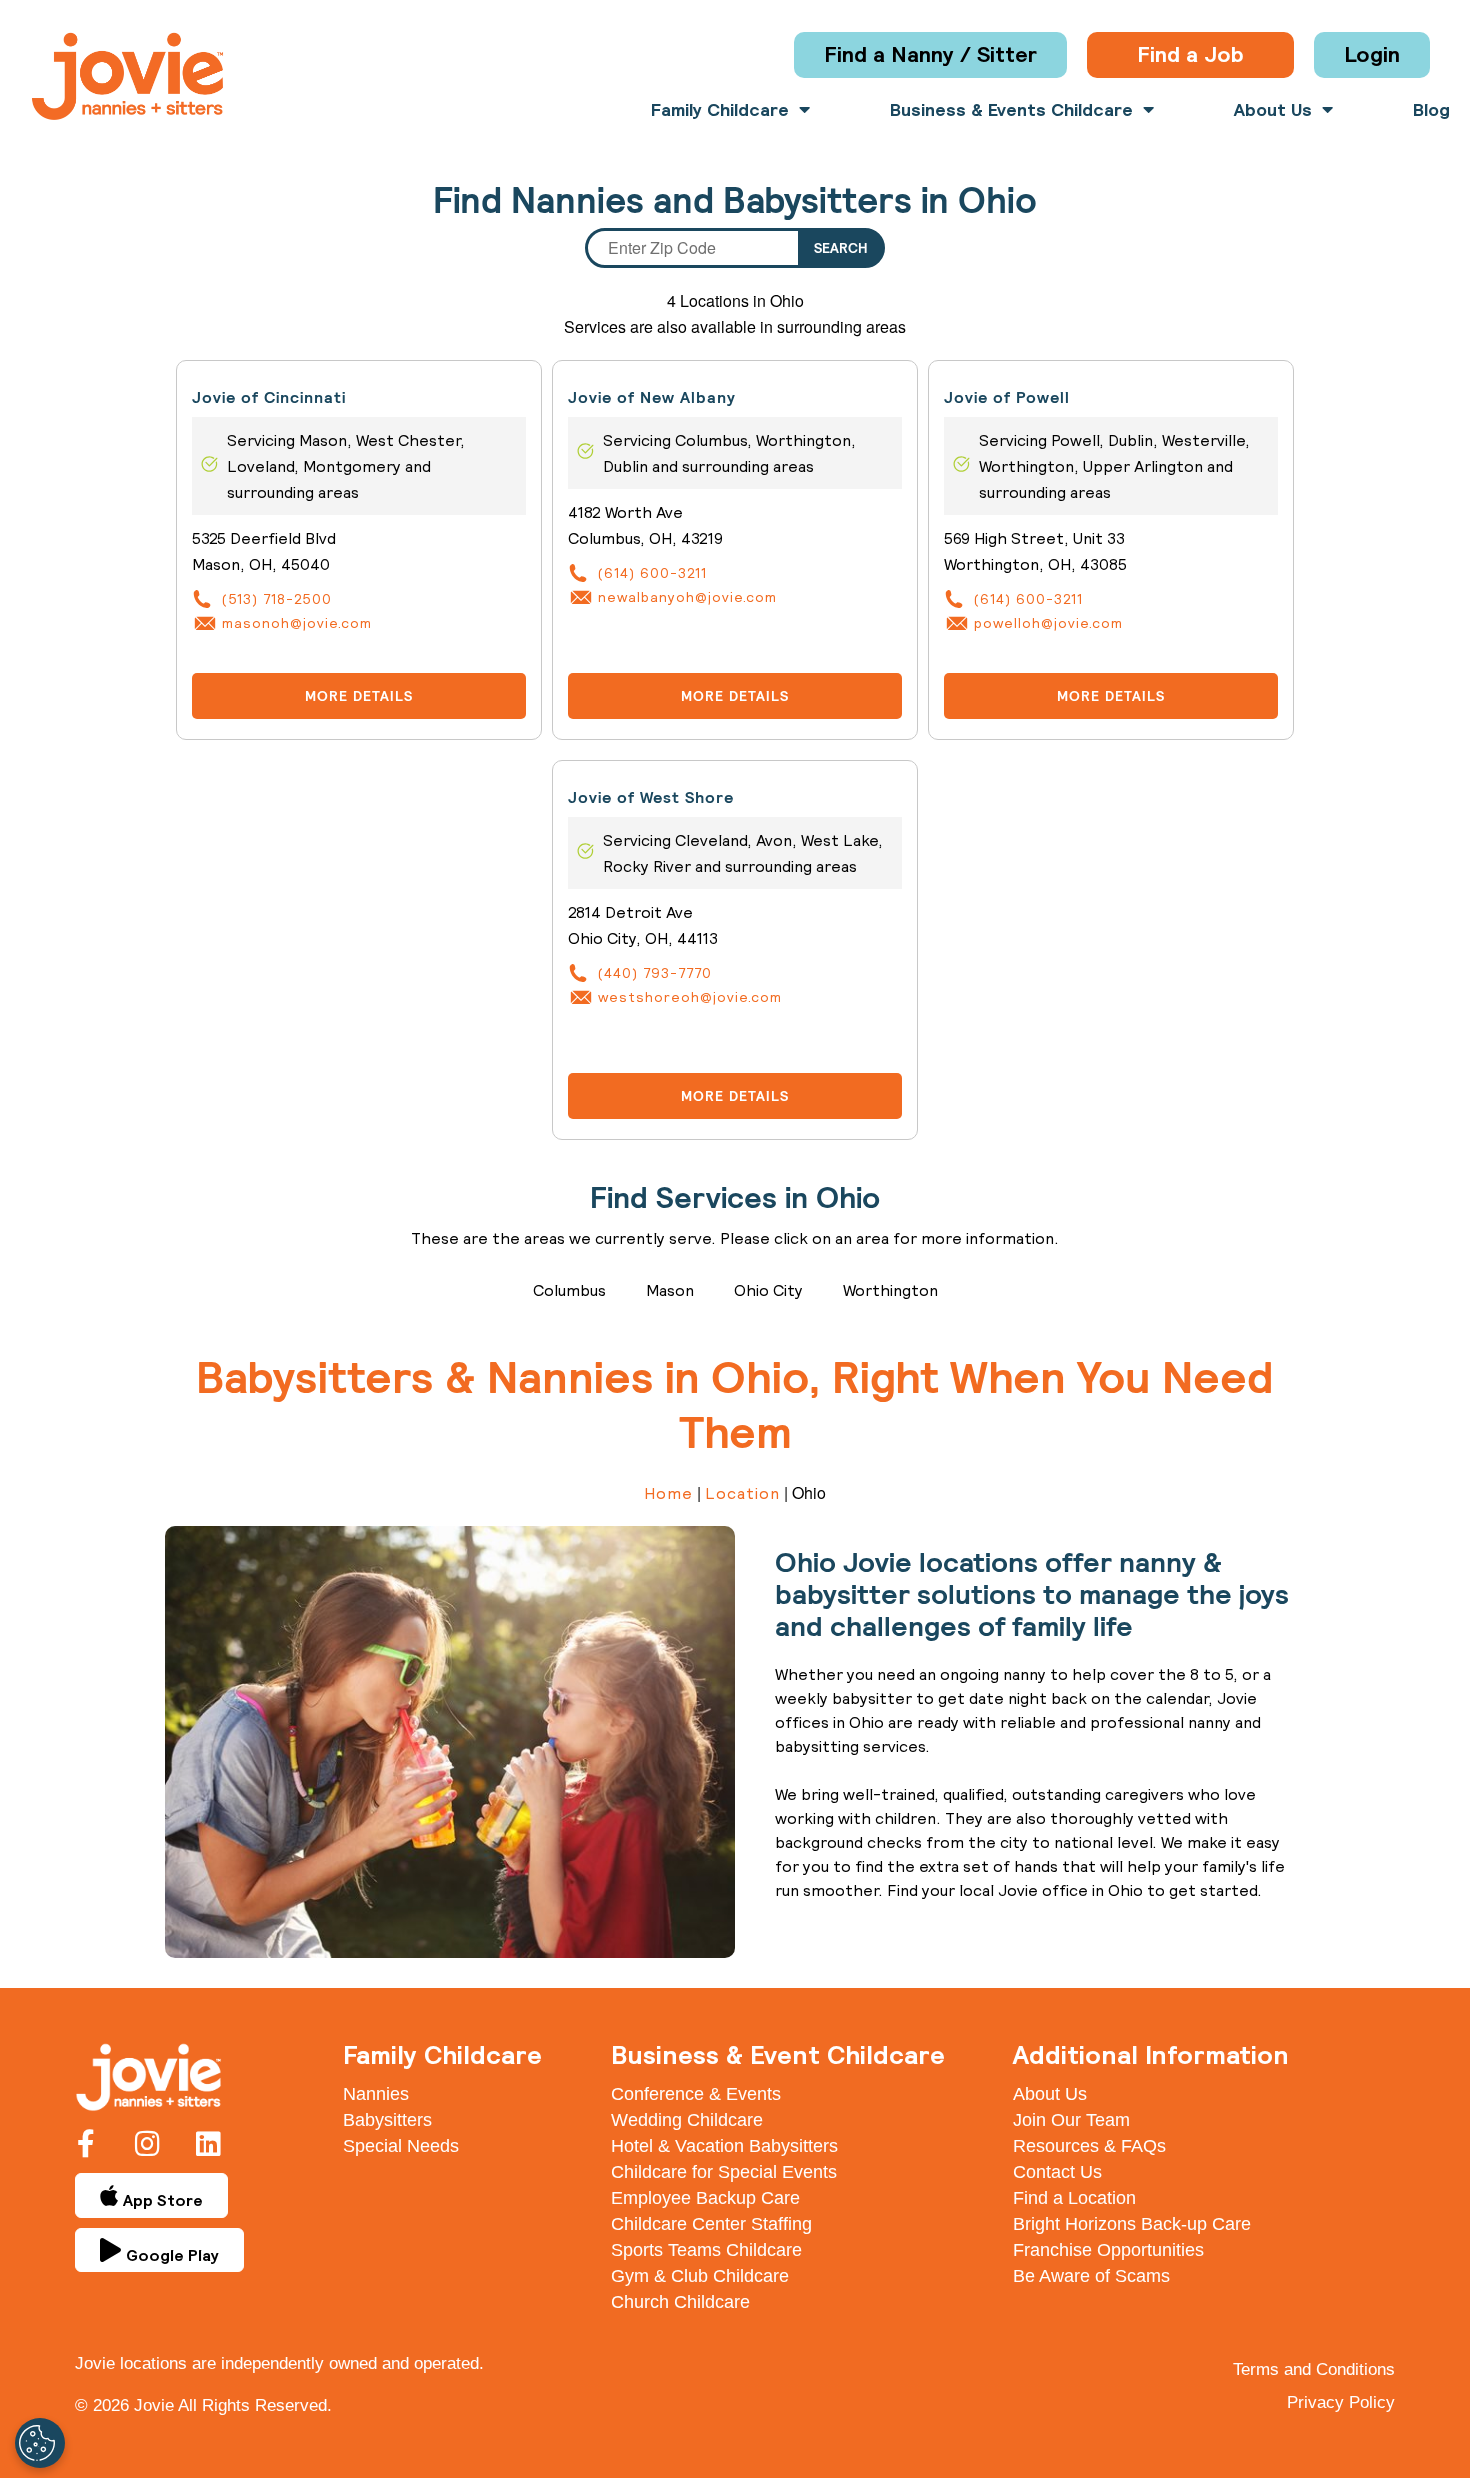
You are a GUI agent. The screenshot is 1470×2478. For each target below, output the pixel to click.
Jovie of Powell (1007, 397)
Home (668, 1493)
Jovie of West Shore (651, 797)
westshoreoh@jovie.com (690, 997)
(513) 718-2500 (277, 599)
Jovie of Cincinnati (269, 397)
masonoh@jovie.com (297, 623)
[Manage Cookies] (40, 2443)
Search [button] (840, 248)
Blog (1431, 110)
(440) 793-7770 (655, 973)
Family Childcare (720, 110)
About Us (1273, 110)
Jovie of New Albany (652, 397)
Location (742, 1493)
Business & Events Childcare (1011, 110)
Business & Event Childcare (778, 2054)
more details (359, 696)
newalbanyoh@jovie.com (687, 597)
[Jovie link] (127, 76)
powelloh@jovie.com (1048, 623)
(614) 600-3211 (652, 573)
